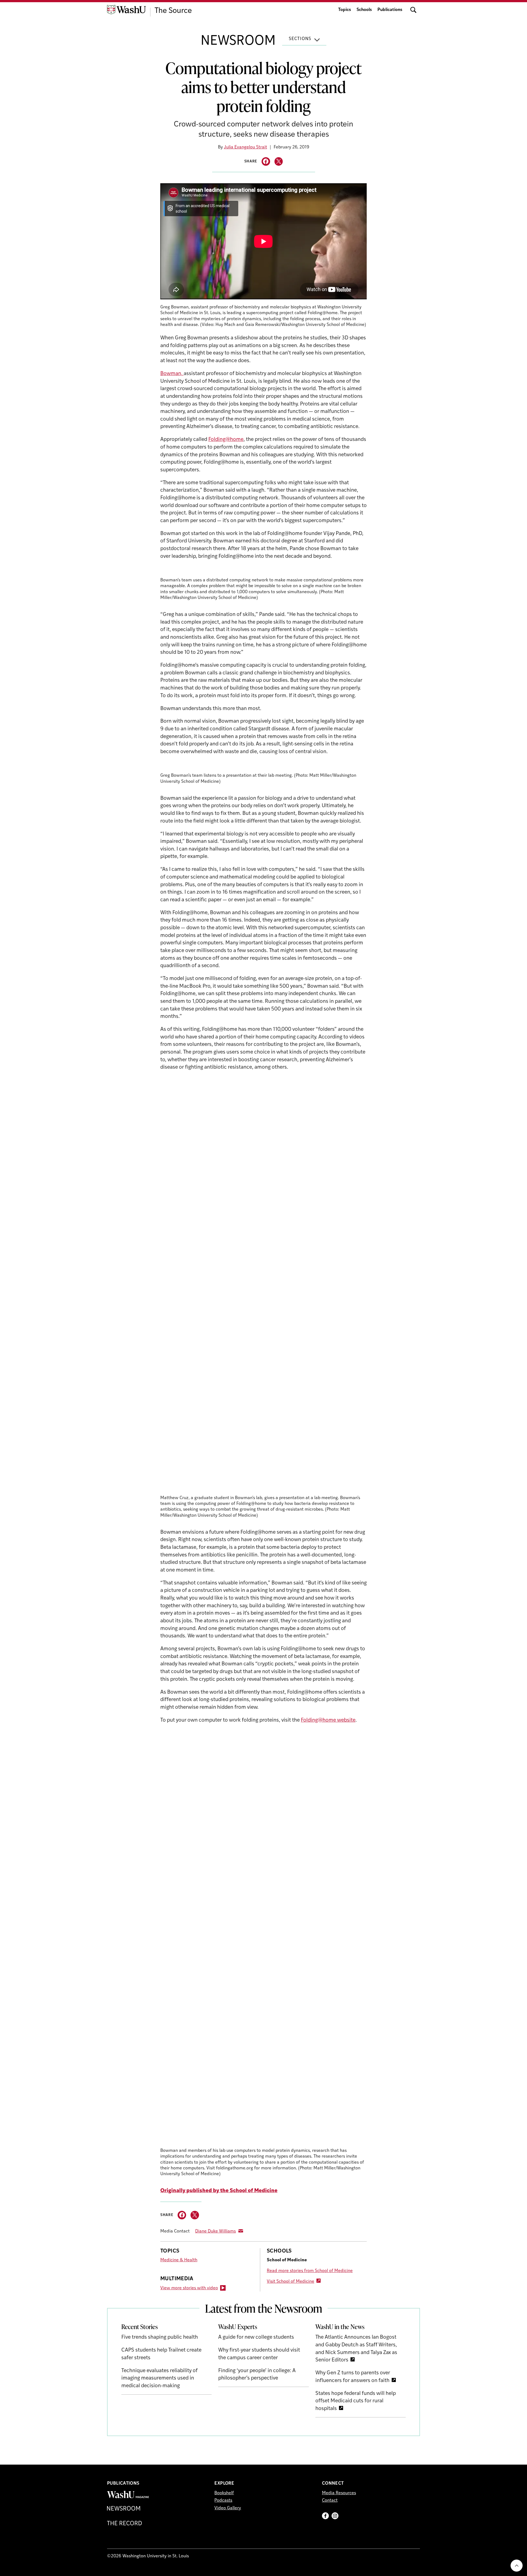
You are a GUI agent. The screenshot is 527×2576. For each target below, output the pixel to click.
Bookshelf (224, 2493)
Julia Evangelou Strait (246, 147)
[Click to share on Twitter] (279, 161)
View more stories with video (189, 2288)
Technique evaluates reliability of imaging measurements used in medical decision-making (159, 2378)
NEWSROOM (238, 41)
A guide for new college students (256, 2337)
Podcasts (223, 2501)
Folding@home (226, 440)
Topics (345, 10)
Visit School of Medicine (291, 2282)
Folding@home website (328, 1720)
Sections (300, 39)
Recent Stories (140, 2327)
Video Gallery (228, 2508)
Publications (390, 10)
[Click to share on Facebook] (266, 161)
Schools (364, 10)
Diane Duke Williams (215, 2231)
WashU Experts (238, 2327)
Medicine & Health (179, 2260)
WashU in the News (340, 2327)
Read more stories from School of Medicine (310, 2271)
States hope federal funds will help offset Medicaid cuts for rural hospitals (356, 2401)
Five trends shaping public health (160, 2337)
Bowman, (172, 374)
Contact (330, 2501)
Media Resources (339, 2493)
